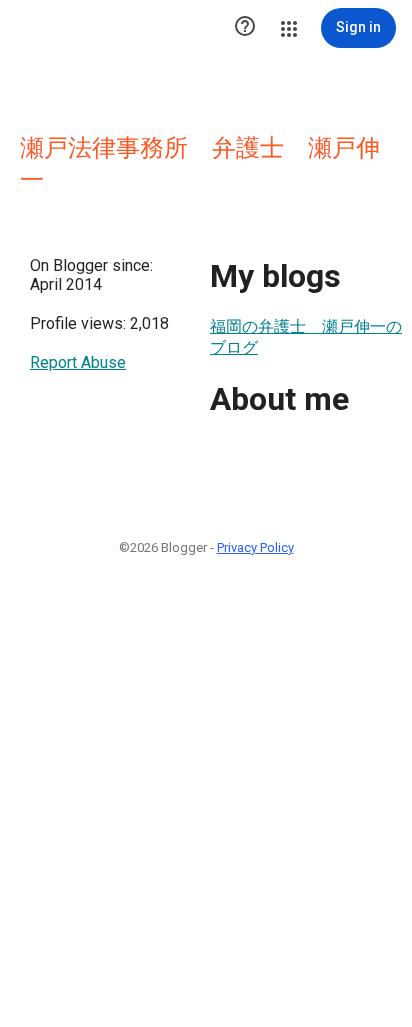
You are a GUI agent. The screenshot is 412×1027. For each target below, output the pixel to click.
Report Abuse (78, 362)
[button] (245, 28)
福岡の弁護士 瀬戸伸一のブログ (306, 337)
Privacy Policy (255, 547)
